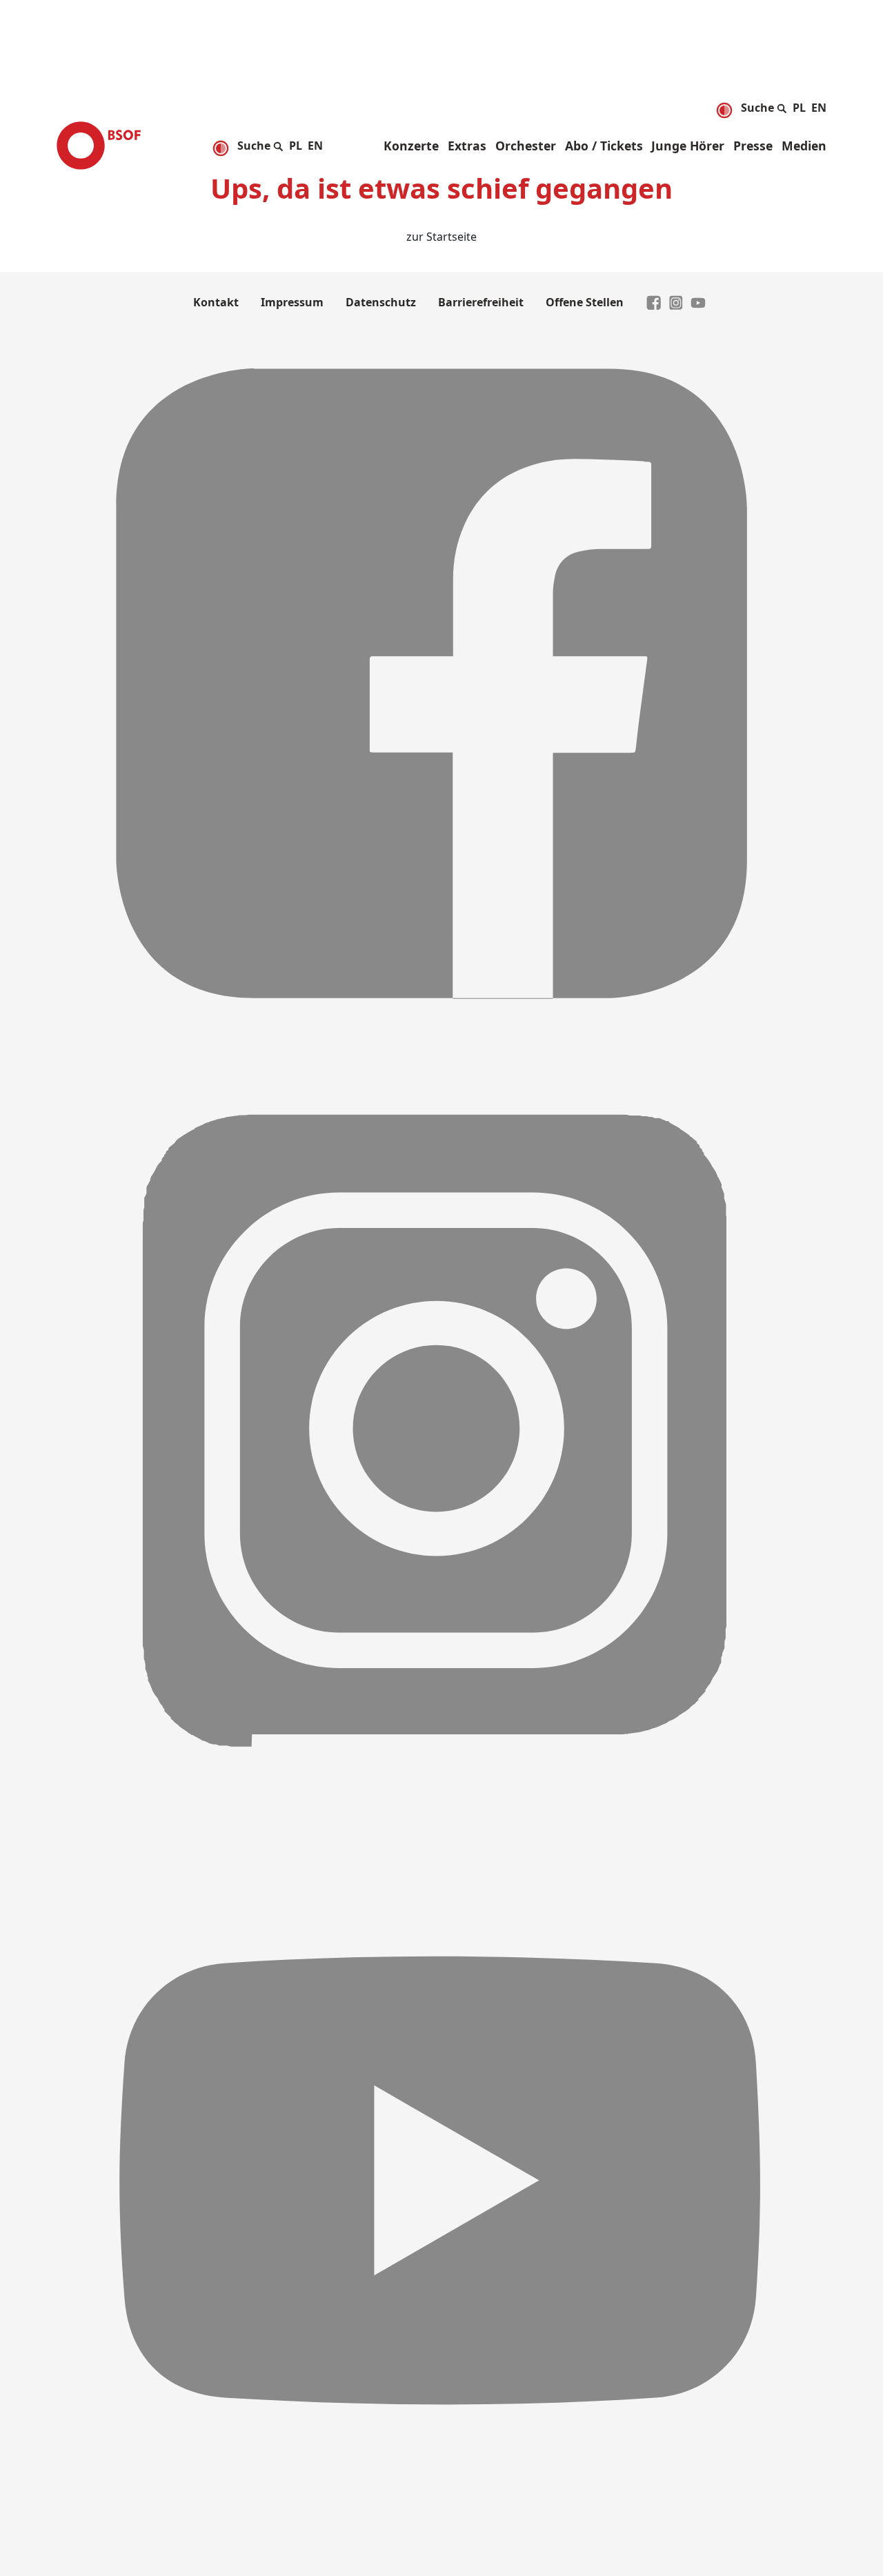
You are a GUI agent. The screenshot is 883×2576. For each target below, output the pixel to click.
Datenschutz (381, 302)
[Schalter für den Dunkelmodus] (724, 110)
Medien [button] (804, 146)
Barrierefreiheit (481, 302)
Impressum (292, 302)
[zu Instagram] (676, 302)
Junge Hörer (688, 146)
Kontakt (216, 302)
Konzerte (411, 146)
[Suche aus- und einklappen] (764, 106)
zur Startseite (441, 237)
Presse (753, 146)
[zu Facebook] (654, 302)
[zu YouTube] (698, 302)
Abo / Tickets (604, 146)
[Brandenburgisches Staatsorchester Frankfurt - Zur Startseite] (99, 146)
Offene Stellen (585, 302)
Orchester (526, 146)
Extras (467, 146)
